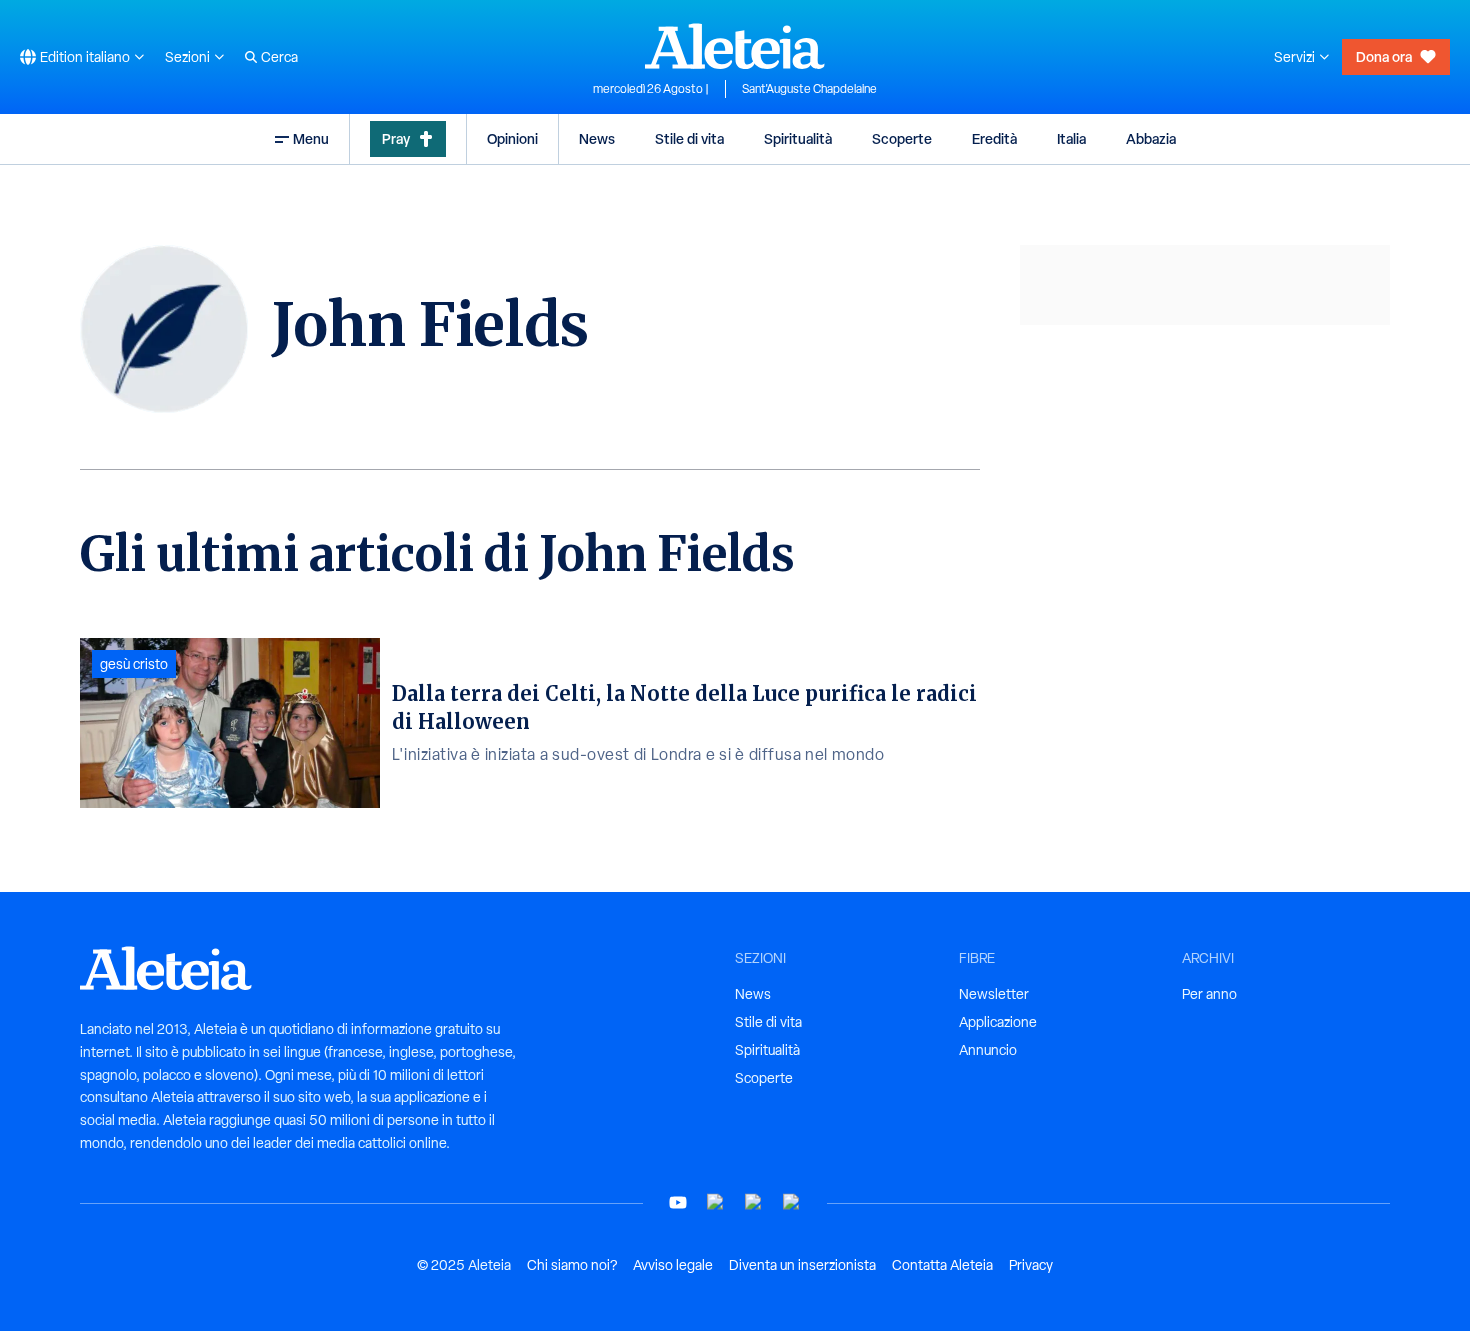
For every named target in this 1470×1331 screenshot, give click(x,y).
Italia (1071, 138)
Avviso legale (673, 1265)
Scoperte (902, 138)
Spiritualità (798, 138)
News (597, 138)
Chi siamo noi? (572, 1265)
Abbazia (1151, 138)
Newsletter (994, 994)
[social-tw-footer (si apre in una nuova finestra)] (754, 1202)
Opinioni (512, 138)
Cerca (279, 57)
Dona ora (1384, 56)
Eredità (994, 138)
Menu (311, 138)
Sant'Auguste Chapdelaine (809, 89)
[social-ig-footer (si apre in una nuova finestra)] (792, 1202)
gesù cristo (134, 664)
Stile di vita (689, 138)
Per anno (1209, 994)
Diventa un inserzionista (802, 1265)
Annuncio (988, 1050)
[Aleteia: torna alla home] (735, 46)
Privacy (1031, 1265)
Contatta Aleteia (942, 1265)
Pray (396, 138)
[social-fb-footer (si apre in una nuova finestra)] (716, 1202)
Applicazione (998, 1022)
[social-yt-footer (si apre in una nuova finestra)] (678, 1202)
